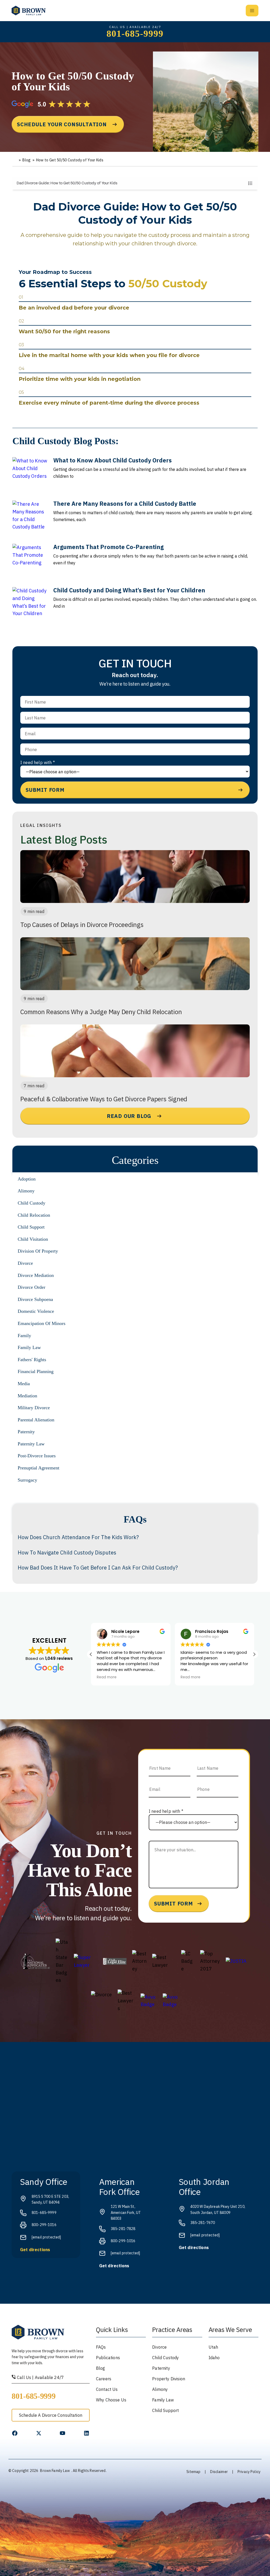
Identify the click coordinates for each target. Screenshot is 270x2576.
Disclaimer (219, 2472)
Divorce (25, 1263)
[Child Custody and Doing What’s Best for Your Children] (31, 606)
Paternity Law (31, 1444)
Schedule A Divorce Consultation (51, 2415)
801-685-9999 (135, 34)
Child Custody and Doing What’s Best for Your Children (129, 590)
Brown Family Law (55, 2471)
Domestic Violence (36, 1311)
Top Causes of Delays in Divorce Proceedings (82, 925)
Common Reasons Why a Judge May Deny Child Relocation (101, 1012)
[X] (39, 2433)
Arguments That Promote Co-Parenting (109, 547)
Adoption (27, 1179)
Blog (26, 160)
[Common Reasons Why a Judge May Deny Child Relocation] (135, 964)
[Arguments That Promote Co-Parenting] (31, 562)
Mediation (27, 1396)
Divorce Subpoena (35, 1299)
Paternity (26, 1432)
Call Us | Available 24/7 (40, 2377)
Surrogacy (27, 1480)
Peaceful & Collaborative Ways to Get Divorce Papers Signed (104, 1099)
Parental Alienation (36, 1420)
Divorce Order (32, 1287)
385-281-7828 (123, 2229)
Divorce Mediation (36, 1275)
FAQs (101, 2347)
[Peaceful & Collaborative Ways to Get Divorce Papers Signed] (135, 1051)
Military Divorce (34, 1408)
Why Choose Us (111, 2400)
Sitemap (193, 2472)
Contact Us (107, 2389)
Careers (104, 2379)
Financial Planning (36, 1371)
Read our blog (129, 1116)
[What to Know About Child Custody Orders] (31, 476)
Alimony (26, 1191)
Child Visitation (33, 1239)
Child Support (31, 1227)
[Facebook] (15, 2433)
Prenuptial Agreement (38, 1468)
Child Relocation (34, 1215)
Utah (213, 2347)
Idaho (214, 2358)
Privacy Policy (249, 2472)
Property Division (169, 2379)
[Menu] (252, 11)
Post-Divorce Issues (37, 1456)
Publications (108, 2358)
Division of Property (38, 1251)
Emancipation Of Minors (42, 1323)
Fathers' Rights (32, 1360)
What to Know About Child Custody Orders (112, 460)
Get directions (35, 2250)
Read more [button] (107, 1677)
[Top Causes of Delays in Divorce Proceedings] (135, 877)
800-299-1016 (44, 2225)
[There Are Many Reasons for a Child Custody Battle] (31, 519)
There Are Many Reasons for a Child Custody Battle (125, 504)
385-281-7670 (203, 2223)
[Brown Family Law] (29, 11)
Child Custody (32, 1203)
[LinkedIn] (86, 2433)
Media (24, 1384)
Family (24, 1336)
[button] (254, 1654)
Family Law (29, 1347)
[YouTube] (62, 2433)
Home (15, 160)
